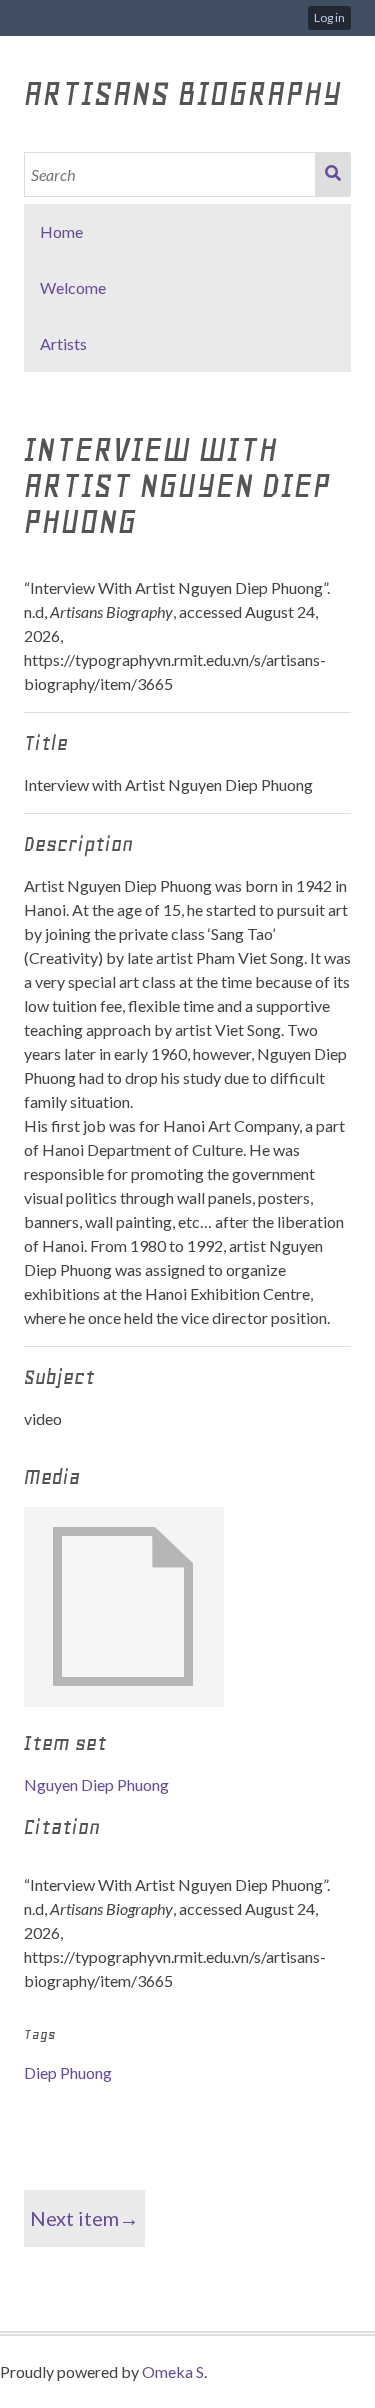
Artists (63, 343)
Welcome (73, 287)
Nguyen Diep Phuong (96, 1784)
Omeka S (173, 2371)
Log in (329, 17)
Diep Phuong (68, 2072)
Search (333, 174)
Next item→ (84, 2218)
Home (61, 231)
